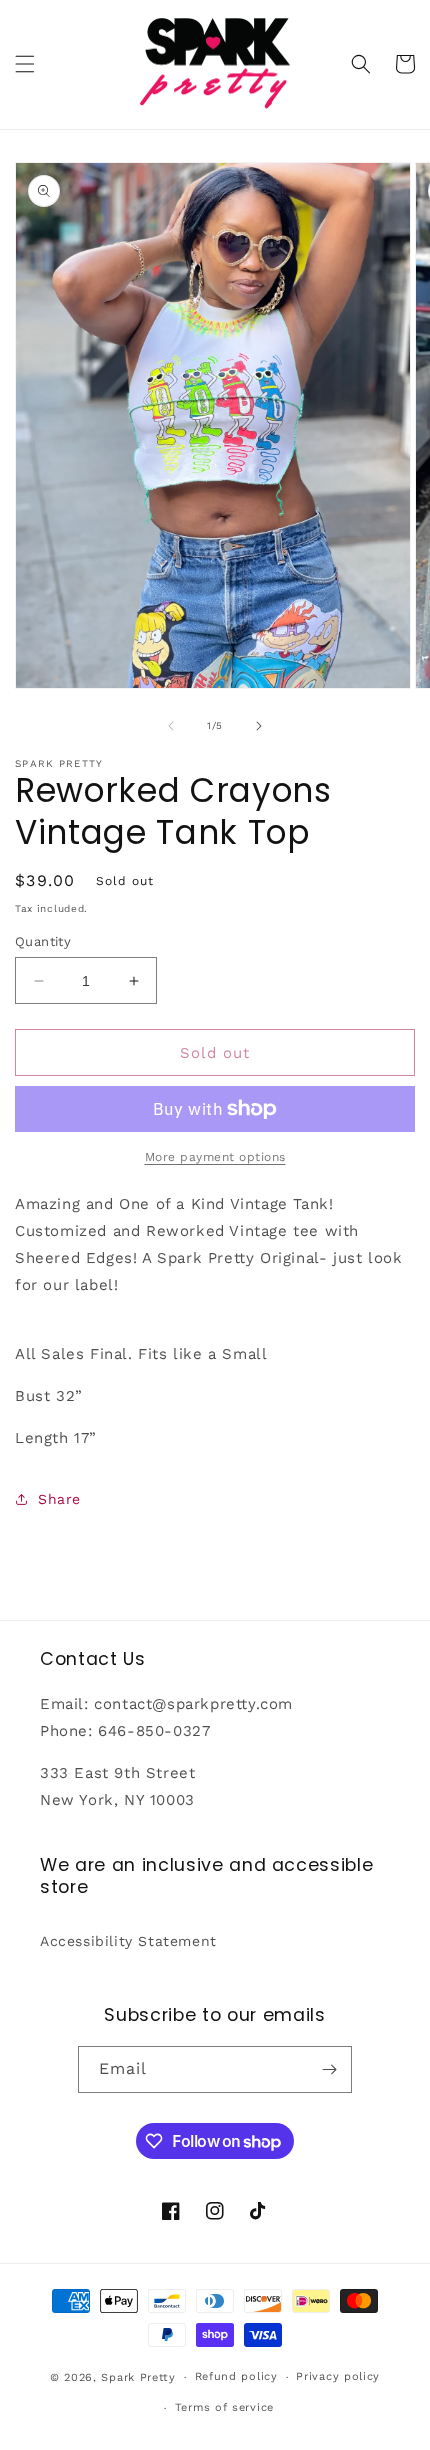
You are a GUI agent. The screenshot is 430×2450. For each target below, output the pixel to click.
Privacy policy (338, 2376)
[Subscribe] (329, 2069)
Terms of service (224, 2407)
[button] (25, 64)
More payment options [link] (215, 1157)
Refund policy (236, 2376)
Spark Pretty (138, 2377)
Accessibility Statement (128, 1941)
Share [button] (59, 1499)
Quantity (43, 941)
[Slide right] (259, 726)
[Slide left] (171, 726)
